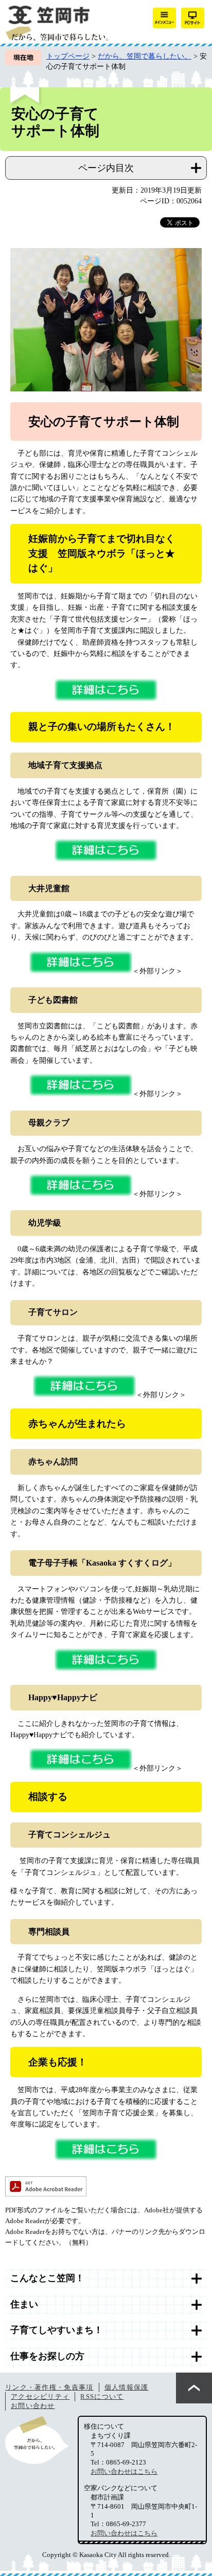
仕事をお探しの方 (47, 2356)
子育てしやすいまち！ (57, 2330)
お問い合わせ (33, 2406)
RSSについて (102, 2396)
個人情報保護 (127, 2387)
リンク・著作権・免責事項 (49, 2387)
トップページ (68, 56)
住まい (24, 2304)
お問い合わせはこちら (124, 2471)
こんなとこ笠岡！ (47, 2278)
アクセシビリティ (40, 2396)
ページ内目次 (106, 168)
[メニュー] (164, 18)
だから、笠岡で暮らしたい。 (145, 56)
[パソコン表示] (193, 18)
